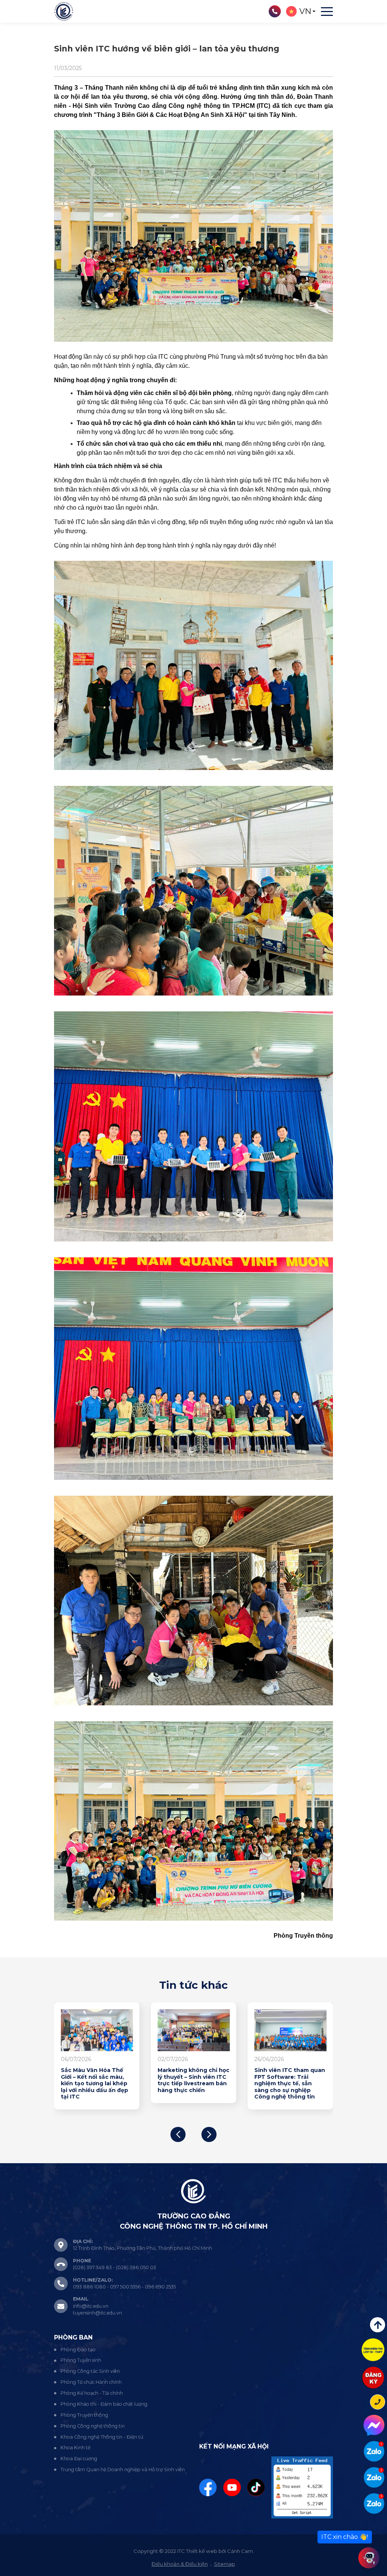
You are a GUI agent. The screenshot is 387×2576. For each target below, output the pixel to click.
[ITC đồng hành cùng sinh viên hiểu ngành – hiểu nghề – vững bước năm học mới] (97, 2030)
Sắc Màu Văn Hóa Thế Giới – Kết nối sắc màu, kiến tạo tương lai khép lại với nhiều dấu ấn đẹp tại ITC (288, 2084)
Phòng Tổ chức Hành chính (91, 2382)
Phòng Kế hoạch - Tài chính (92, 2393)
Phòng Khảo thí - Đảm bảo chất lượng (104, 2404)
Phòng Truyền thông (84, 2415)
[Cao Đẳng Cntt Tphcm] (374, 2504)
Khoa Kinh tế (75, 2448)
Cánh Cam (240, 2551)
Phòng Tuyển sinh (81, 2360)
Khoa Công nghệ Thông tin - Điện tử (102, 2437)
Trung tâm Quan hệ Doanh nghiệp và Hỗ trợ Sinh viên (123, 2469)
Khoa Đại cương (79, 2459)
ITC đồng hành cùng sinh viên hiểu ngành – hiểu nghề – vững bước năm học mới (97, 2080)
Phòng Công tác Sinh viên (90, 2371)
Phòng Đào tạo (78, 2350)
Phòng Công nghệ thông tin (93, 2426)
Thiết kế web (202, 2551)
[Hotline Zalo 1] (374, 2451)
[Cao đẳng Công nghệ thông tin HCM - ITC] (374, 2477)
